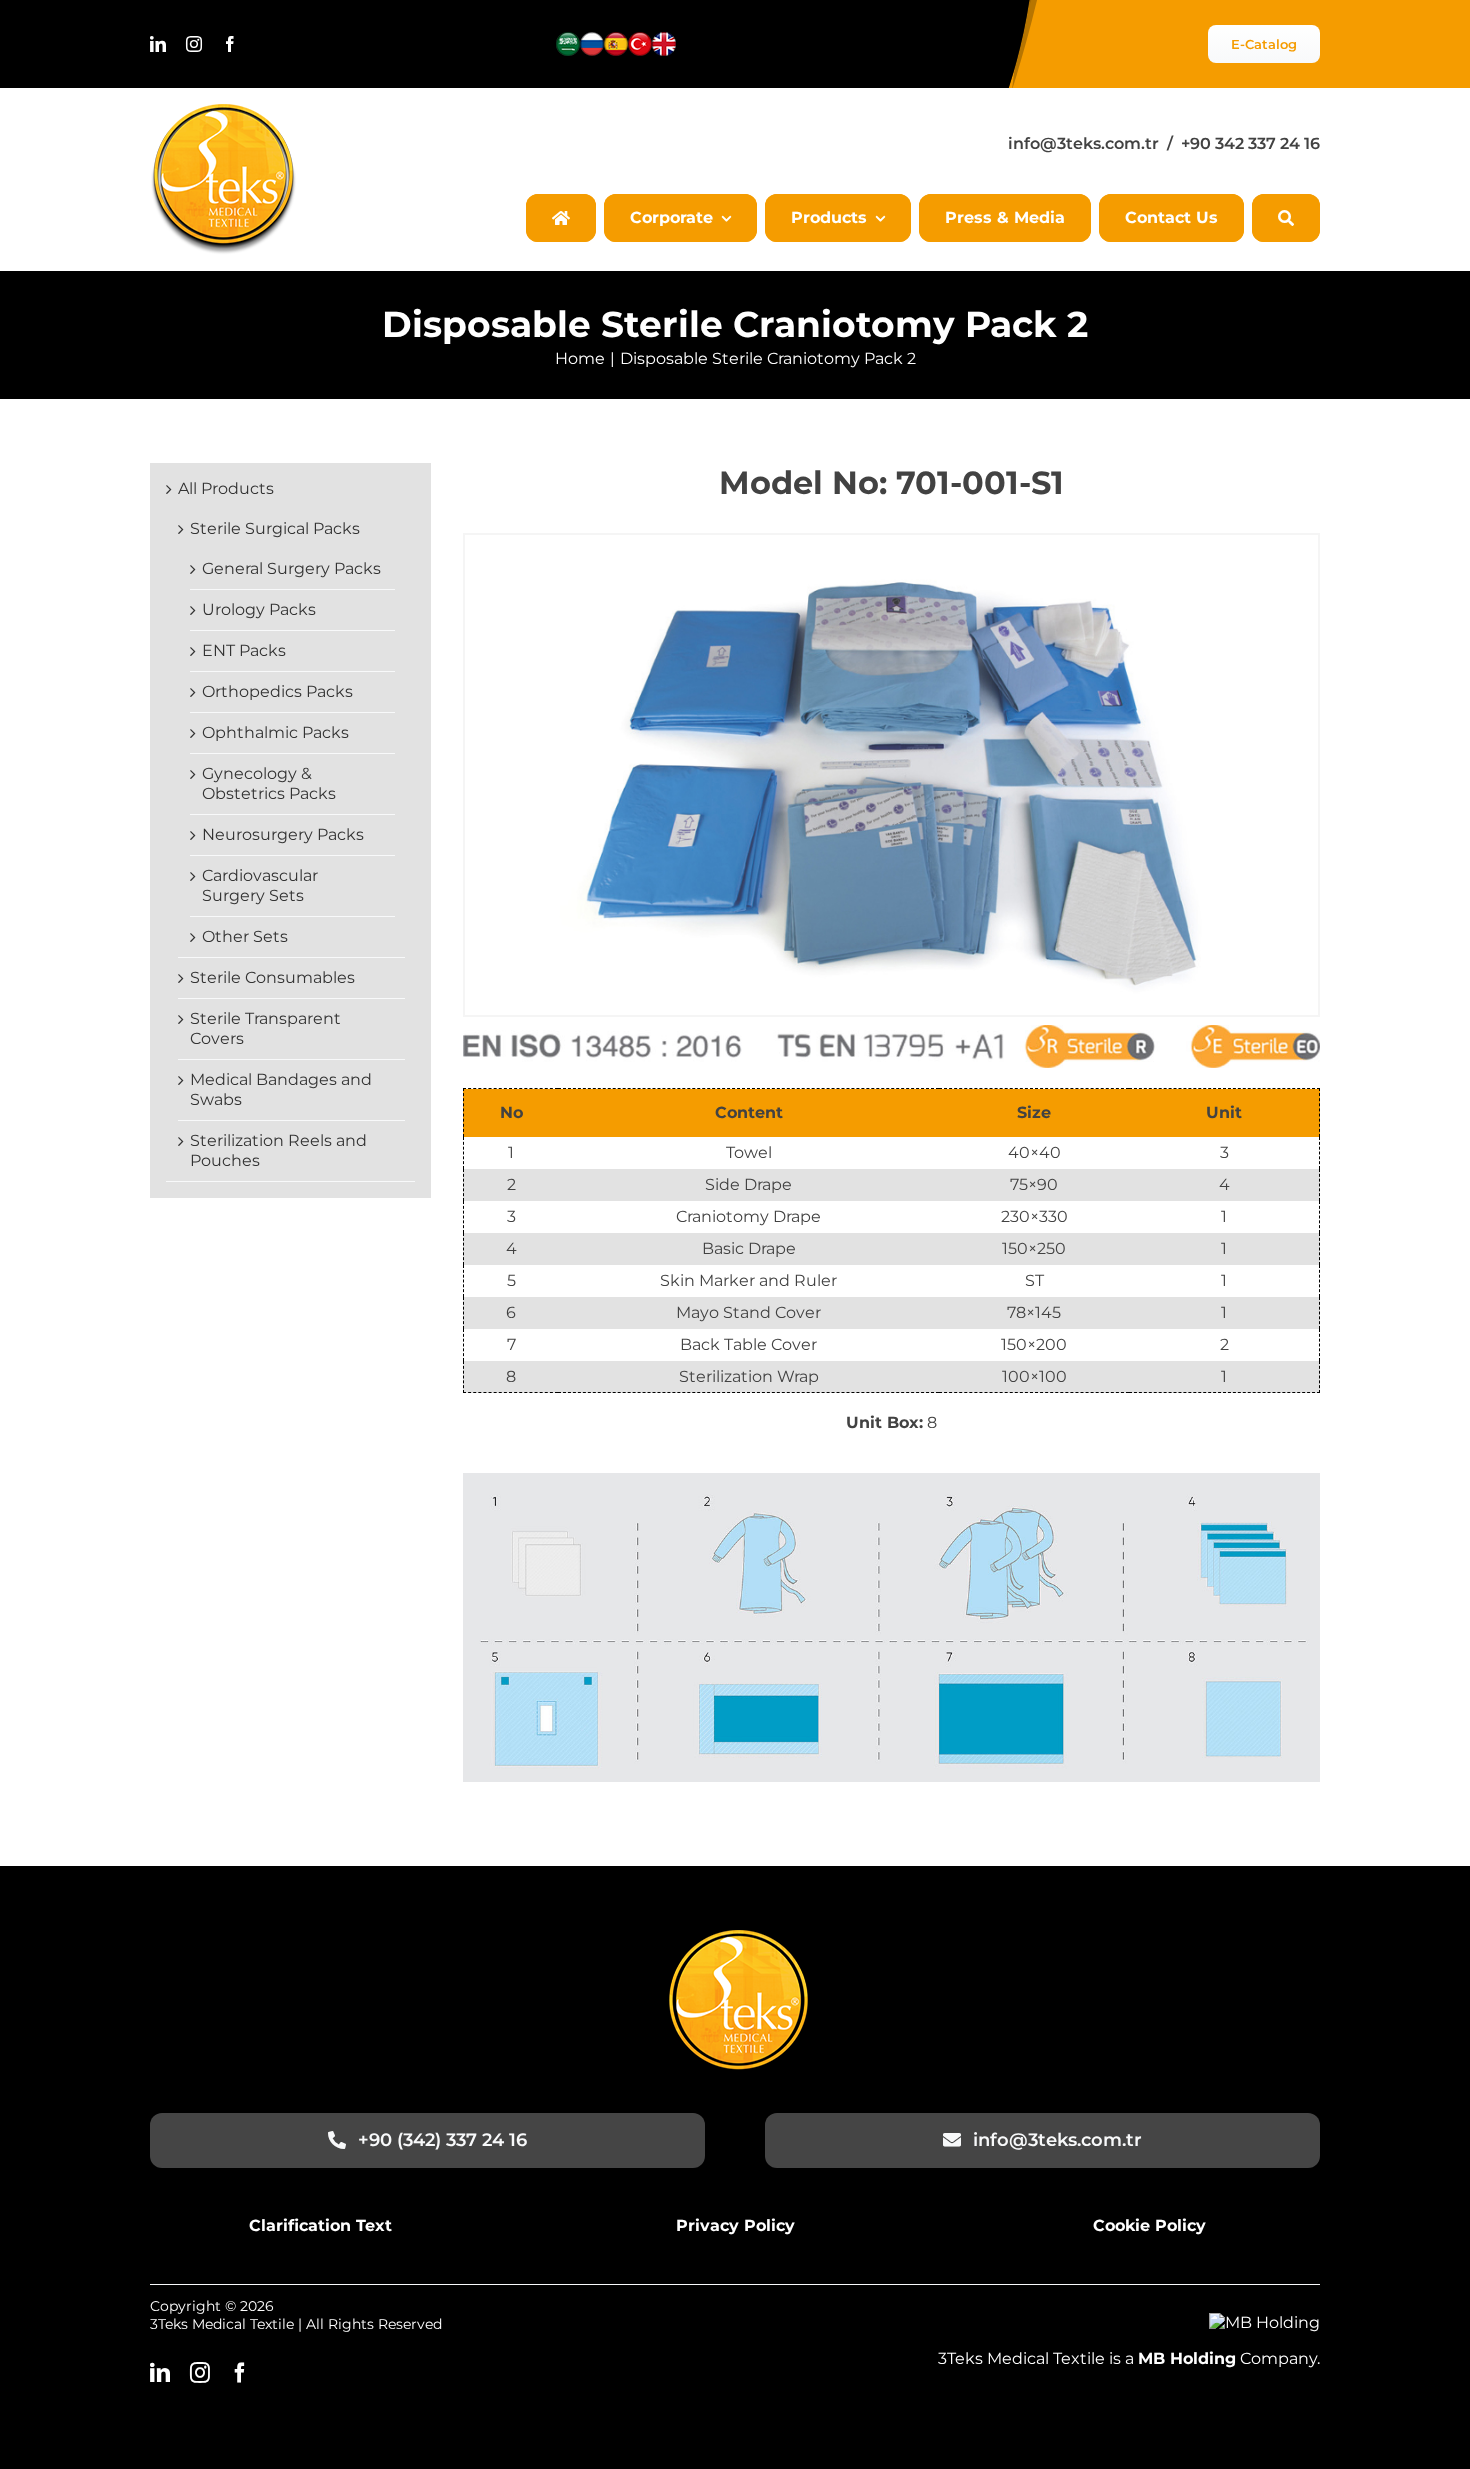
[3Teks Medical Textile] (223, 111)
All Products (226, 488)
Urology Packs (259, 609)
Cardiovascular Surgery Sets (260, 885)
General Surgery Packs (291, 568)
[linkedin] (158, 44)
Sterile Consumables (272, 977)
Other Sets (245, 936)
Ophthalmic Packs (275, 732)
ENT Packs (244, 650)
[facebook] (230, 44)
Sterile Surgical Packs (275, 528)
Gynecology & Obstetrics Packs (269, 783)
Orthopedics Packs (277, 691)
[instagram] (194, 44)
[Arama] (1286, 218)
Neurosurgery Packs (283, 834)
